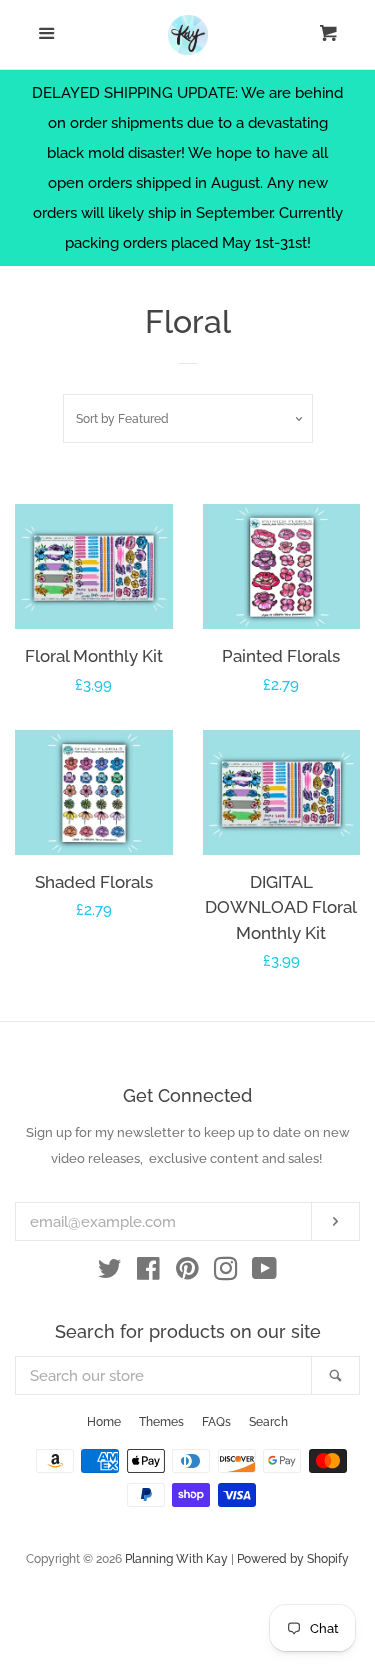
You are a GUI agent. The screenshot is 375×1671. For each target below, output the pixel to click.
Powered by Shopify (293, 1559)
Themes (161, 1422)
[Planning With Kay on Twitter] (110, 1273)
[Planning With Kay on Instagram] (226, 1273)
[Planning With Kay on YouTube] (264, 1273)
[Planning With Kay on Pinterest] (187, 1273)
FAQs (216, 1422)
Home (104, 1422)
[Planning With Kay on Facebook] (148, 1273)
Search (268, 1422)
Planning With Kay (176, 1559)
